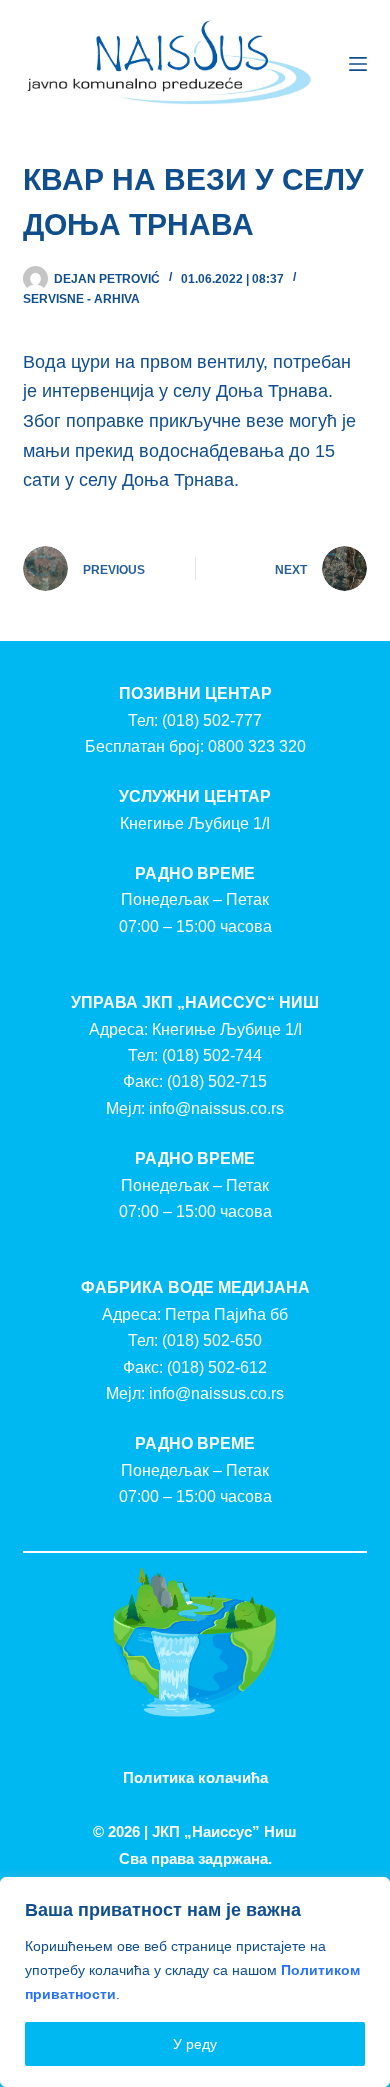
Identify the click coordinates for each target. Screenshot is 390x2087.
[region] (195, 1982)
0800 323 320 (257, 746)
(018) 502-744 (212, 1055)
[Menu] (358, 64)
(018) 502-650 (212, 1340)
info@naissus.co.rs (216, 1108)
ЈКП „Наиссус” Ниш (224, 1831)
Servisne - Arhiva (81, 299)
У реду (195, 2044)
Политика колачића (195, 1777)
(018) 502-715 (217, 1081)
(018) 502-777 (212, 720)
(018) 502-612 (217, 1367)
